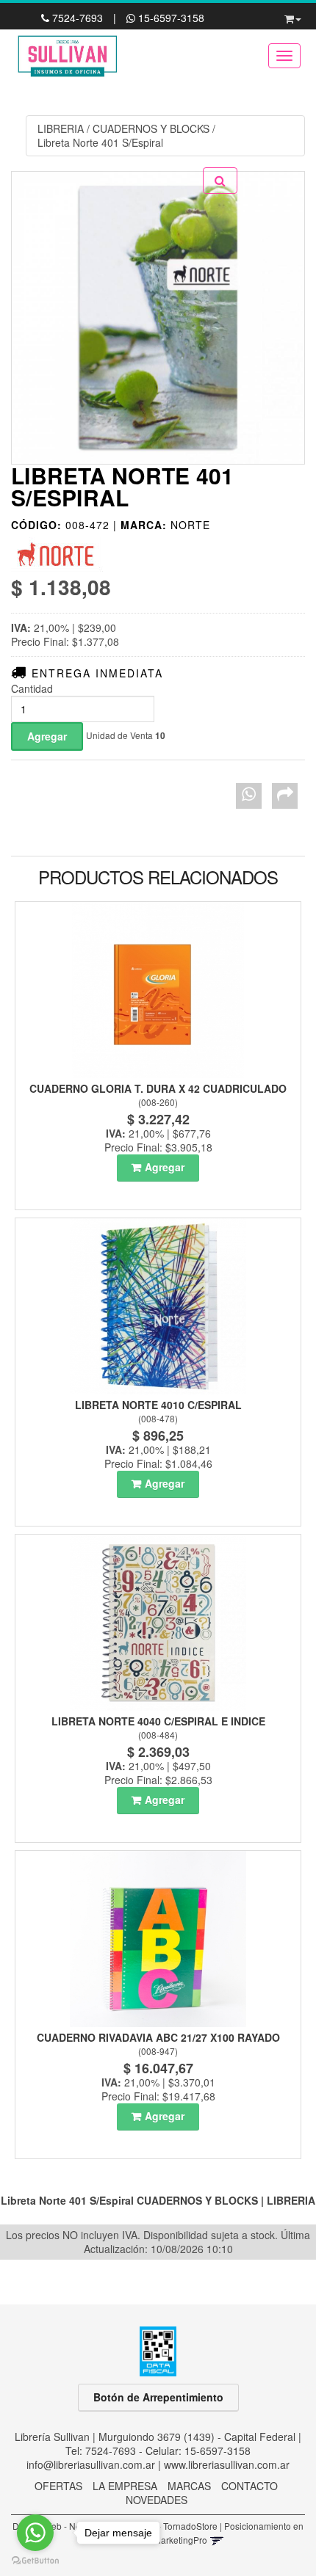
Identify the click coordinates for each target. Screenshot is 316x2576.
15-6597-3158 (170, 18)
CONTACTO (249, 2486)
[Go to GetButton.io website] (35, 2561)
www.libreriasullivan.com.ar (227, 2464)
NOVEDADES (157, 2500)
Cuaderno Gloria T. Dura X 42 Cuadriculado (158, 1088)
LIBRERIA (61, 128)
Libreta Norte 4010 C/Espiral (158, 1405)
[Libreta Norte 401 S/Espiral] (158, 318)
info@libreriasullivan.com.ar (91, 2464)
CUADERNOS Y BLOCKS (151, 128)
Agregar (165, 1167)
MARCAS (189, 2486)
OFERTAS (58, 2486)
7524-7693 (78, 18)
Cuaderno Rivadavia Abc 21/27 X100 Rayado (158, 2037)
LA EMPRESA (125, 2486)
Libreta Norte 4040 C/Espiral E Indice (158, 1721)
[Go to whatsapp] (35, 2533)
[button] (293, 16)
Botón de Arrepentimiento (158, 2397)
